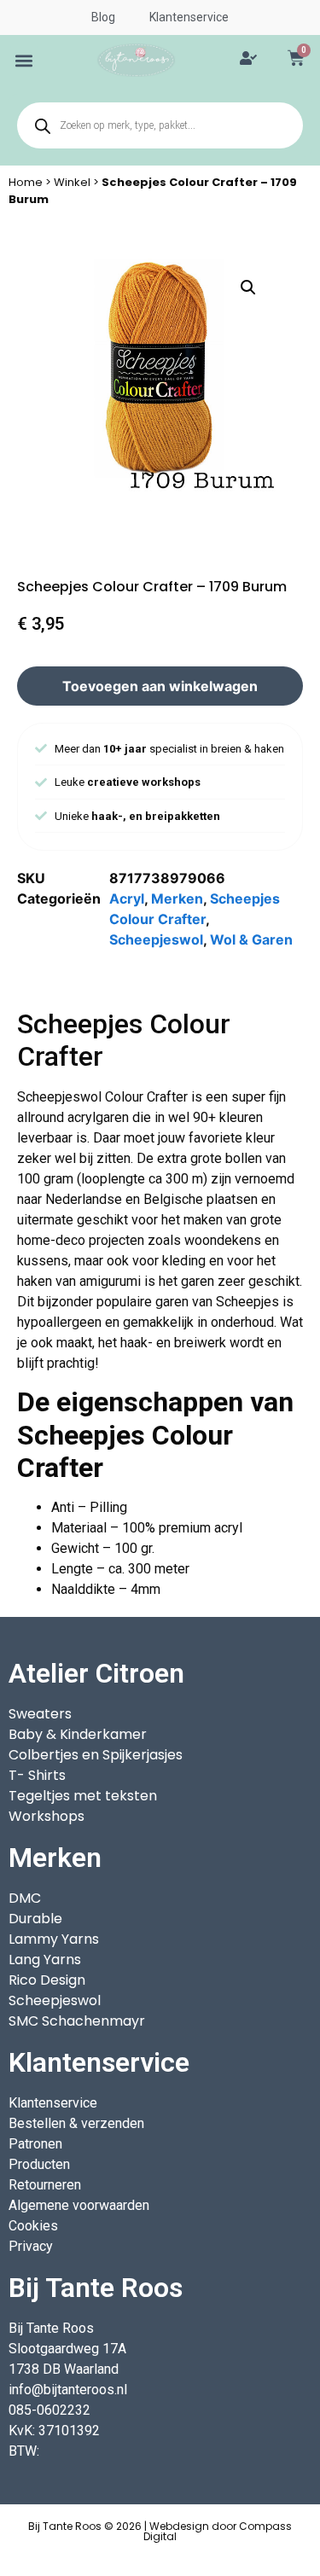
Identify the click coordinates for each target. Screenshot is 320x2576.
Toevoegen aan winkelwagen (160, 686)
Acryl (127, 898)
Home (26, 182)
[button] (24, 60)
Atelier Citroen (96, 1673)
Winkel (72, 182)
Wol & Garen (251, 939)
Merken (177, 898)
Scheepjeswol (156, 939)
